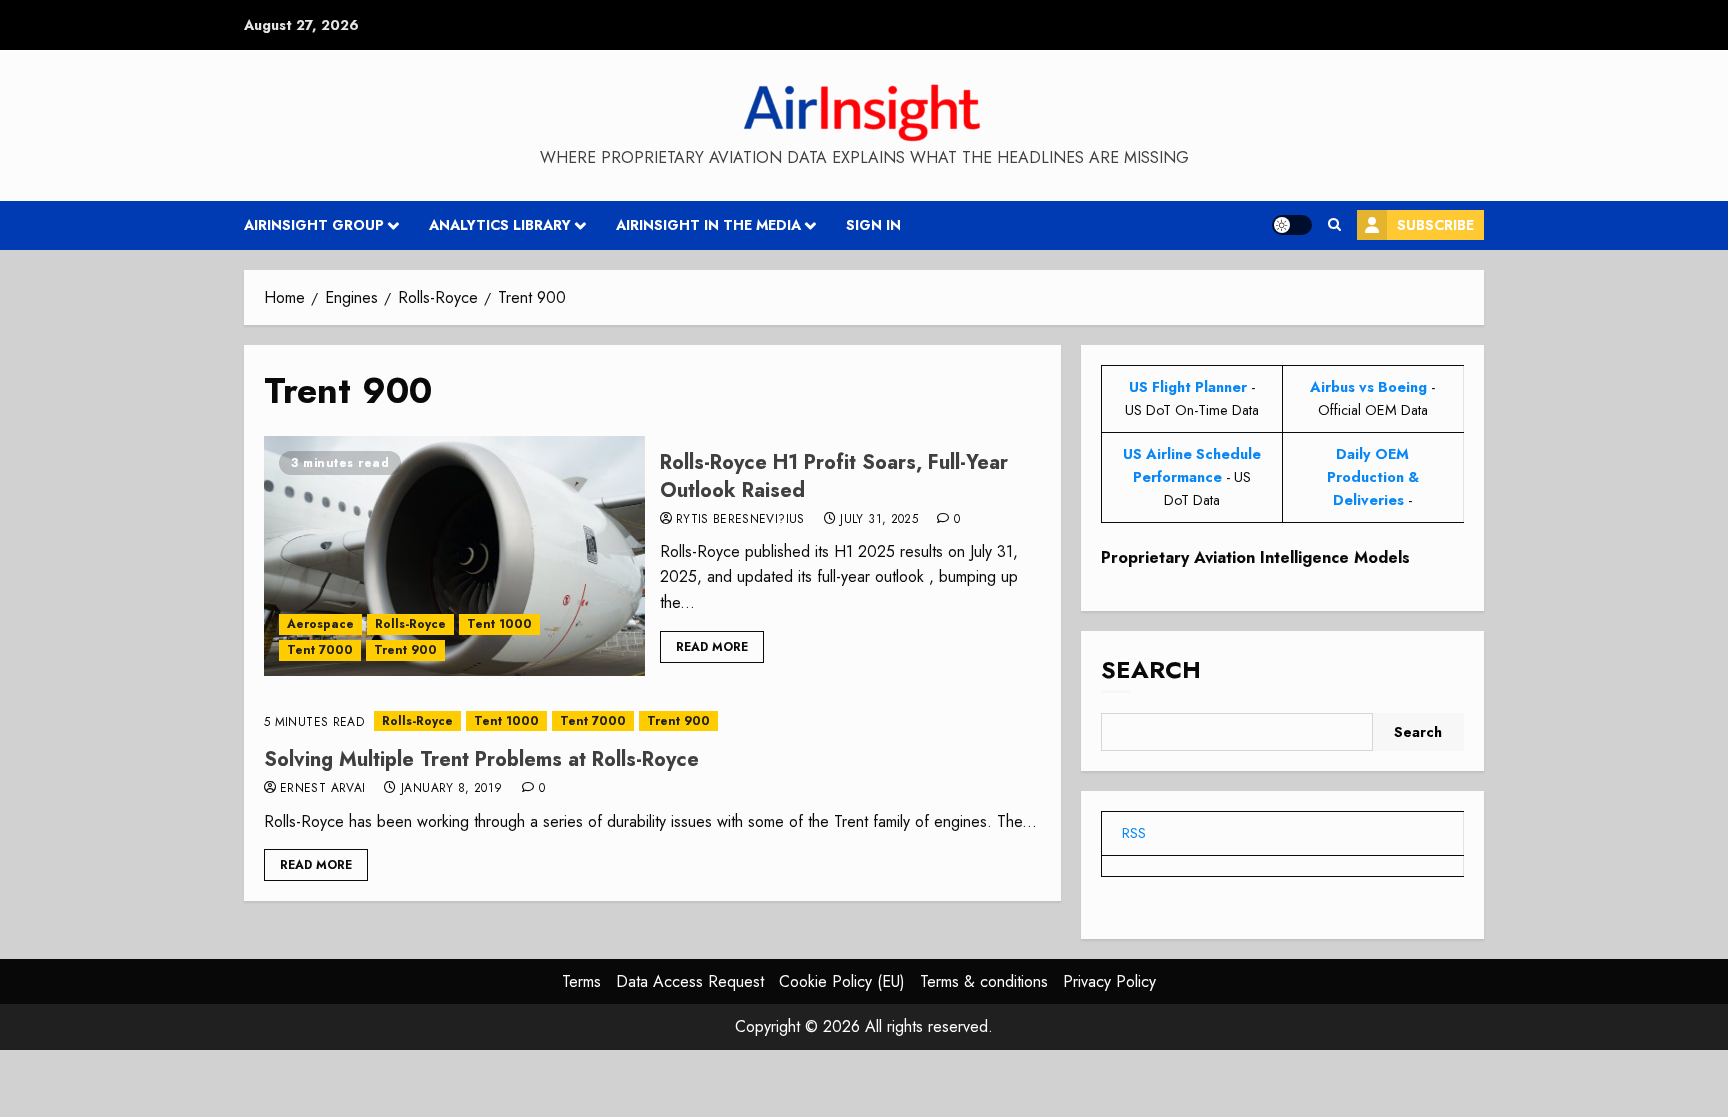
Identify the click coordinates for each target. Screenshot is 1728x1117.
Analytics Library (500, 225)
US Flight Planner (1188, 387)
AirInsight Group (314, 225)
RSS (1134, 833)
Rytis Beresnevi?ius (740, 520)
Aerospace (320, 624)
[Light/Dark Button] (1292, 225)
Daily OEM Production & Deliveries (1373, 477)
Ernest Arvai (322, 789)
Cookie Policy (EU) (842, 981)
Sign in (873, 225)
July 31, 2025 (879, 520)
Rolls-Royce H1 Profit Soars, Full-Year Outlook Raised (834, 476)
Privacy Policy (1109, 981)
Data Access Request (690, 981)
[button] (1334, 225)
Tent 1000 (499, 624)
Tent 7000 (320, 650)
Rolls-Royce (410, 624)
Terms (581, 981)
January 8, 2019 (451, 789)
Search (1151, 669)
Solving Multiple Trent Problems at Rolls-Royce (481, 759)
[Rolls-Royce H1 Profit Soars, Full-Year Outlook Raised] (454, 556)
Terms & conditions (984, 981)
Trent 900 (405, 650)
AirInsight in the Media (708, 225)
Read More (712, 647)
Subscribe (1435, 225)
